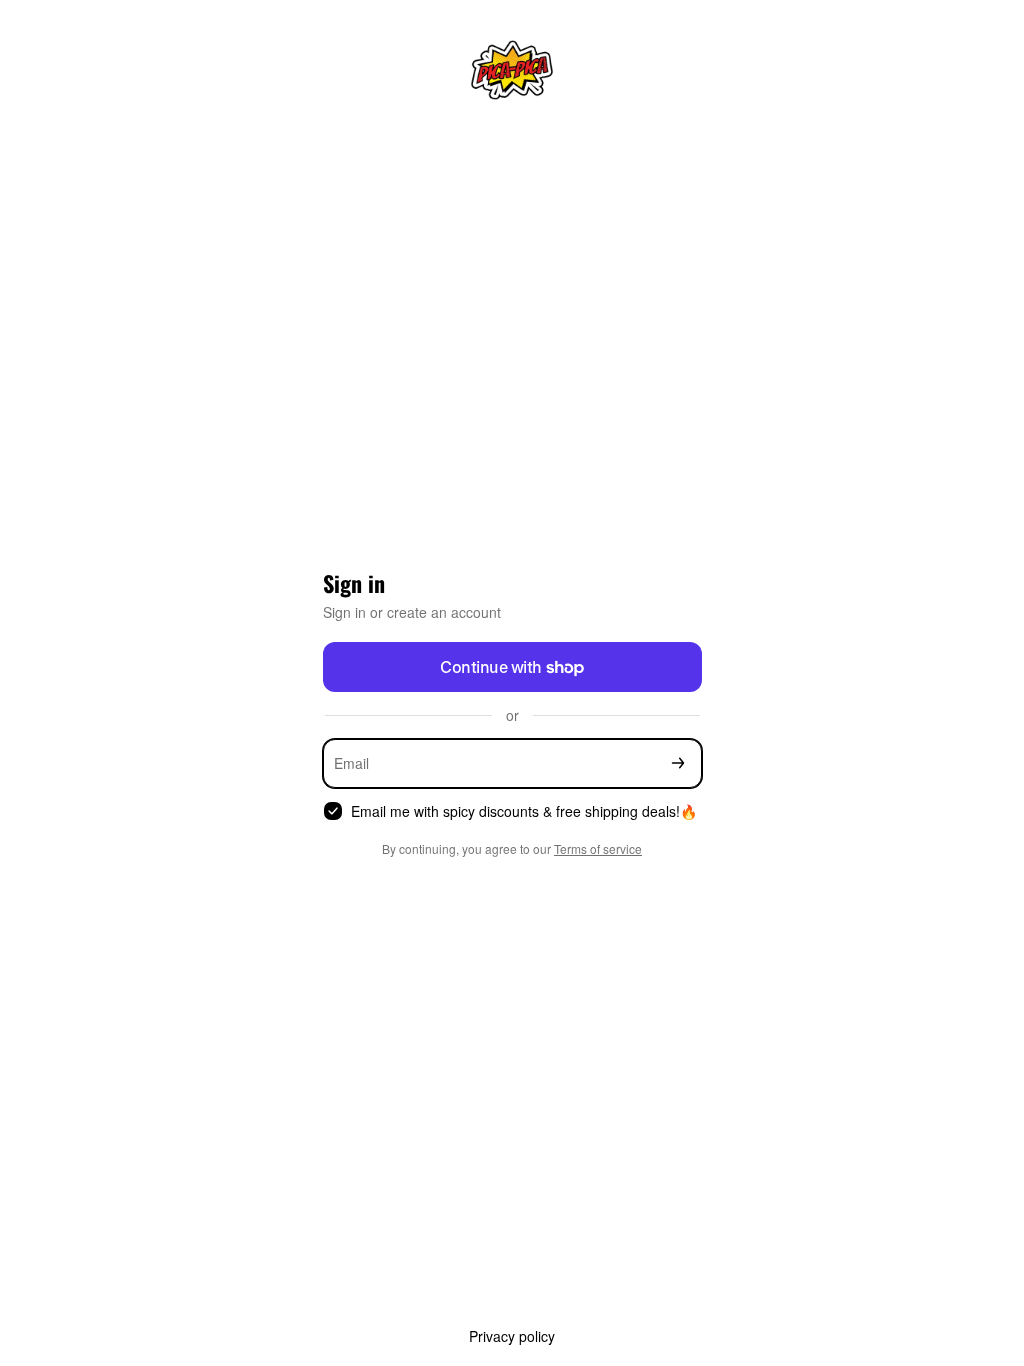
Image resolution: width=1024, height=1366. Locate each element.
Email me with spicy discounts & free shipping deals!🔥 (524, 811)
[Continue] (678, 763)
